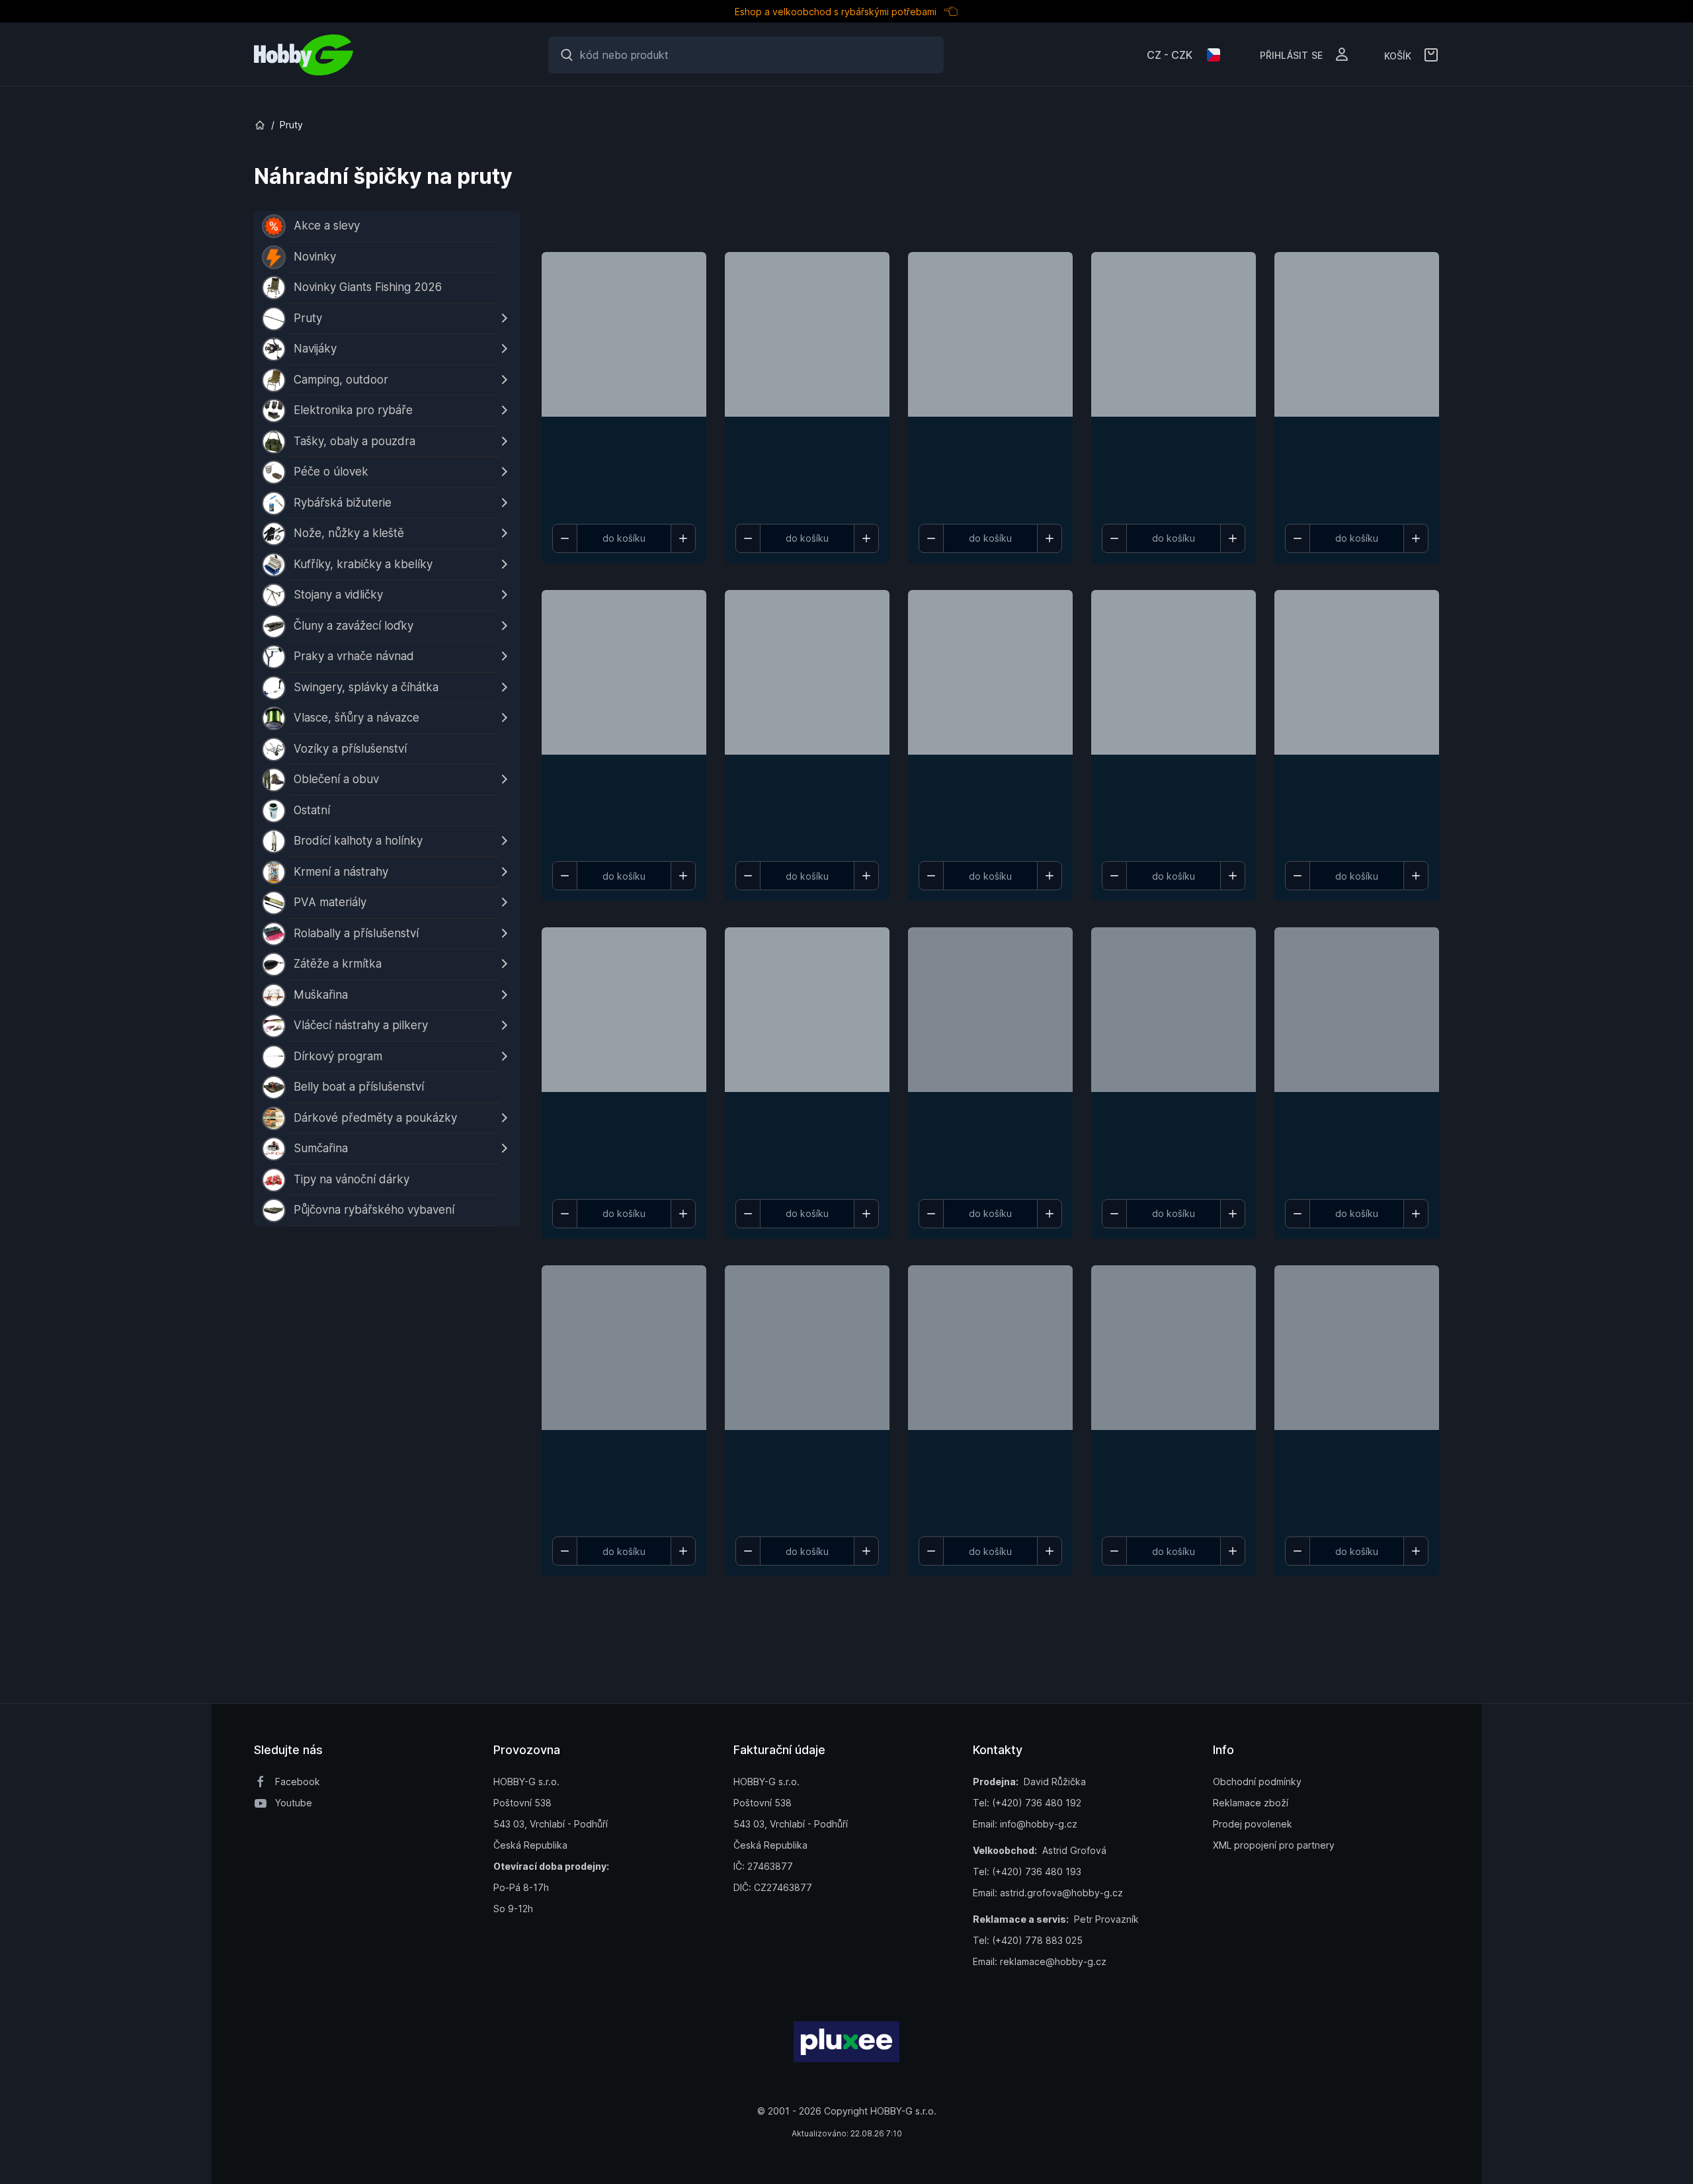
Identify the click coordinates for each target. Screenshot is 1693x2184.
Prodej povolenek (1253, 1824)
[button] (624, 385)
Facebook (298, 1782)
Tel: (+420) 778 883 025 (1028, 1940)
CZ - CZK (1170, 55)
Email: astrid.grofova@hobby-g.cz (1048, 1893)
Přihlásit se (1291, 54)
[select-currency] (1214, 55)
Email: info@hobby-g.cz (1025, 1824)
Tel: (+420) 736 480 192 (1027, 1803)
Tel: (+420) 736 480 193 (1027, 1871)
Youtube (294, 1803)
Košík (1398, 55)
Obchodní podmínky (1257, 1782)
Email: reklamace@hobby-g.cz (1040, 1961)
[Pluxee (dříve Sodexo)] (846, 2041)
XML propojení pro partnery (1274, 1845)
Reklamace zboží (1251, 1803)
